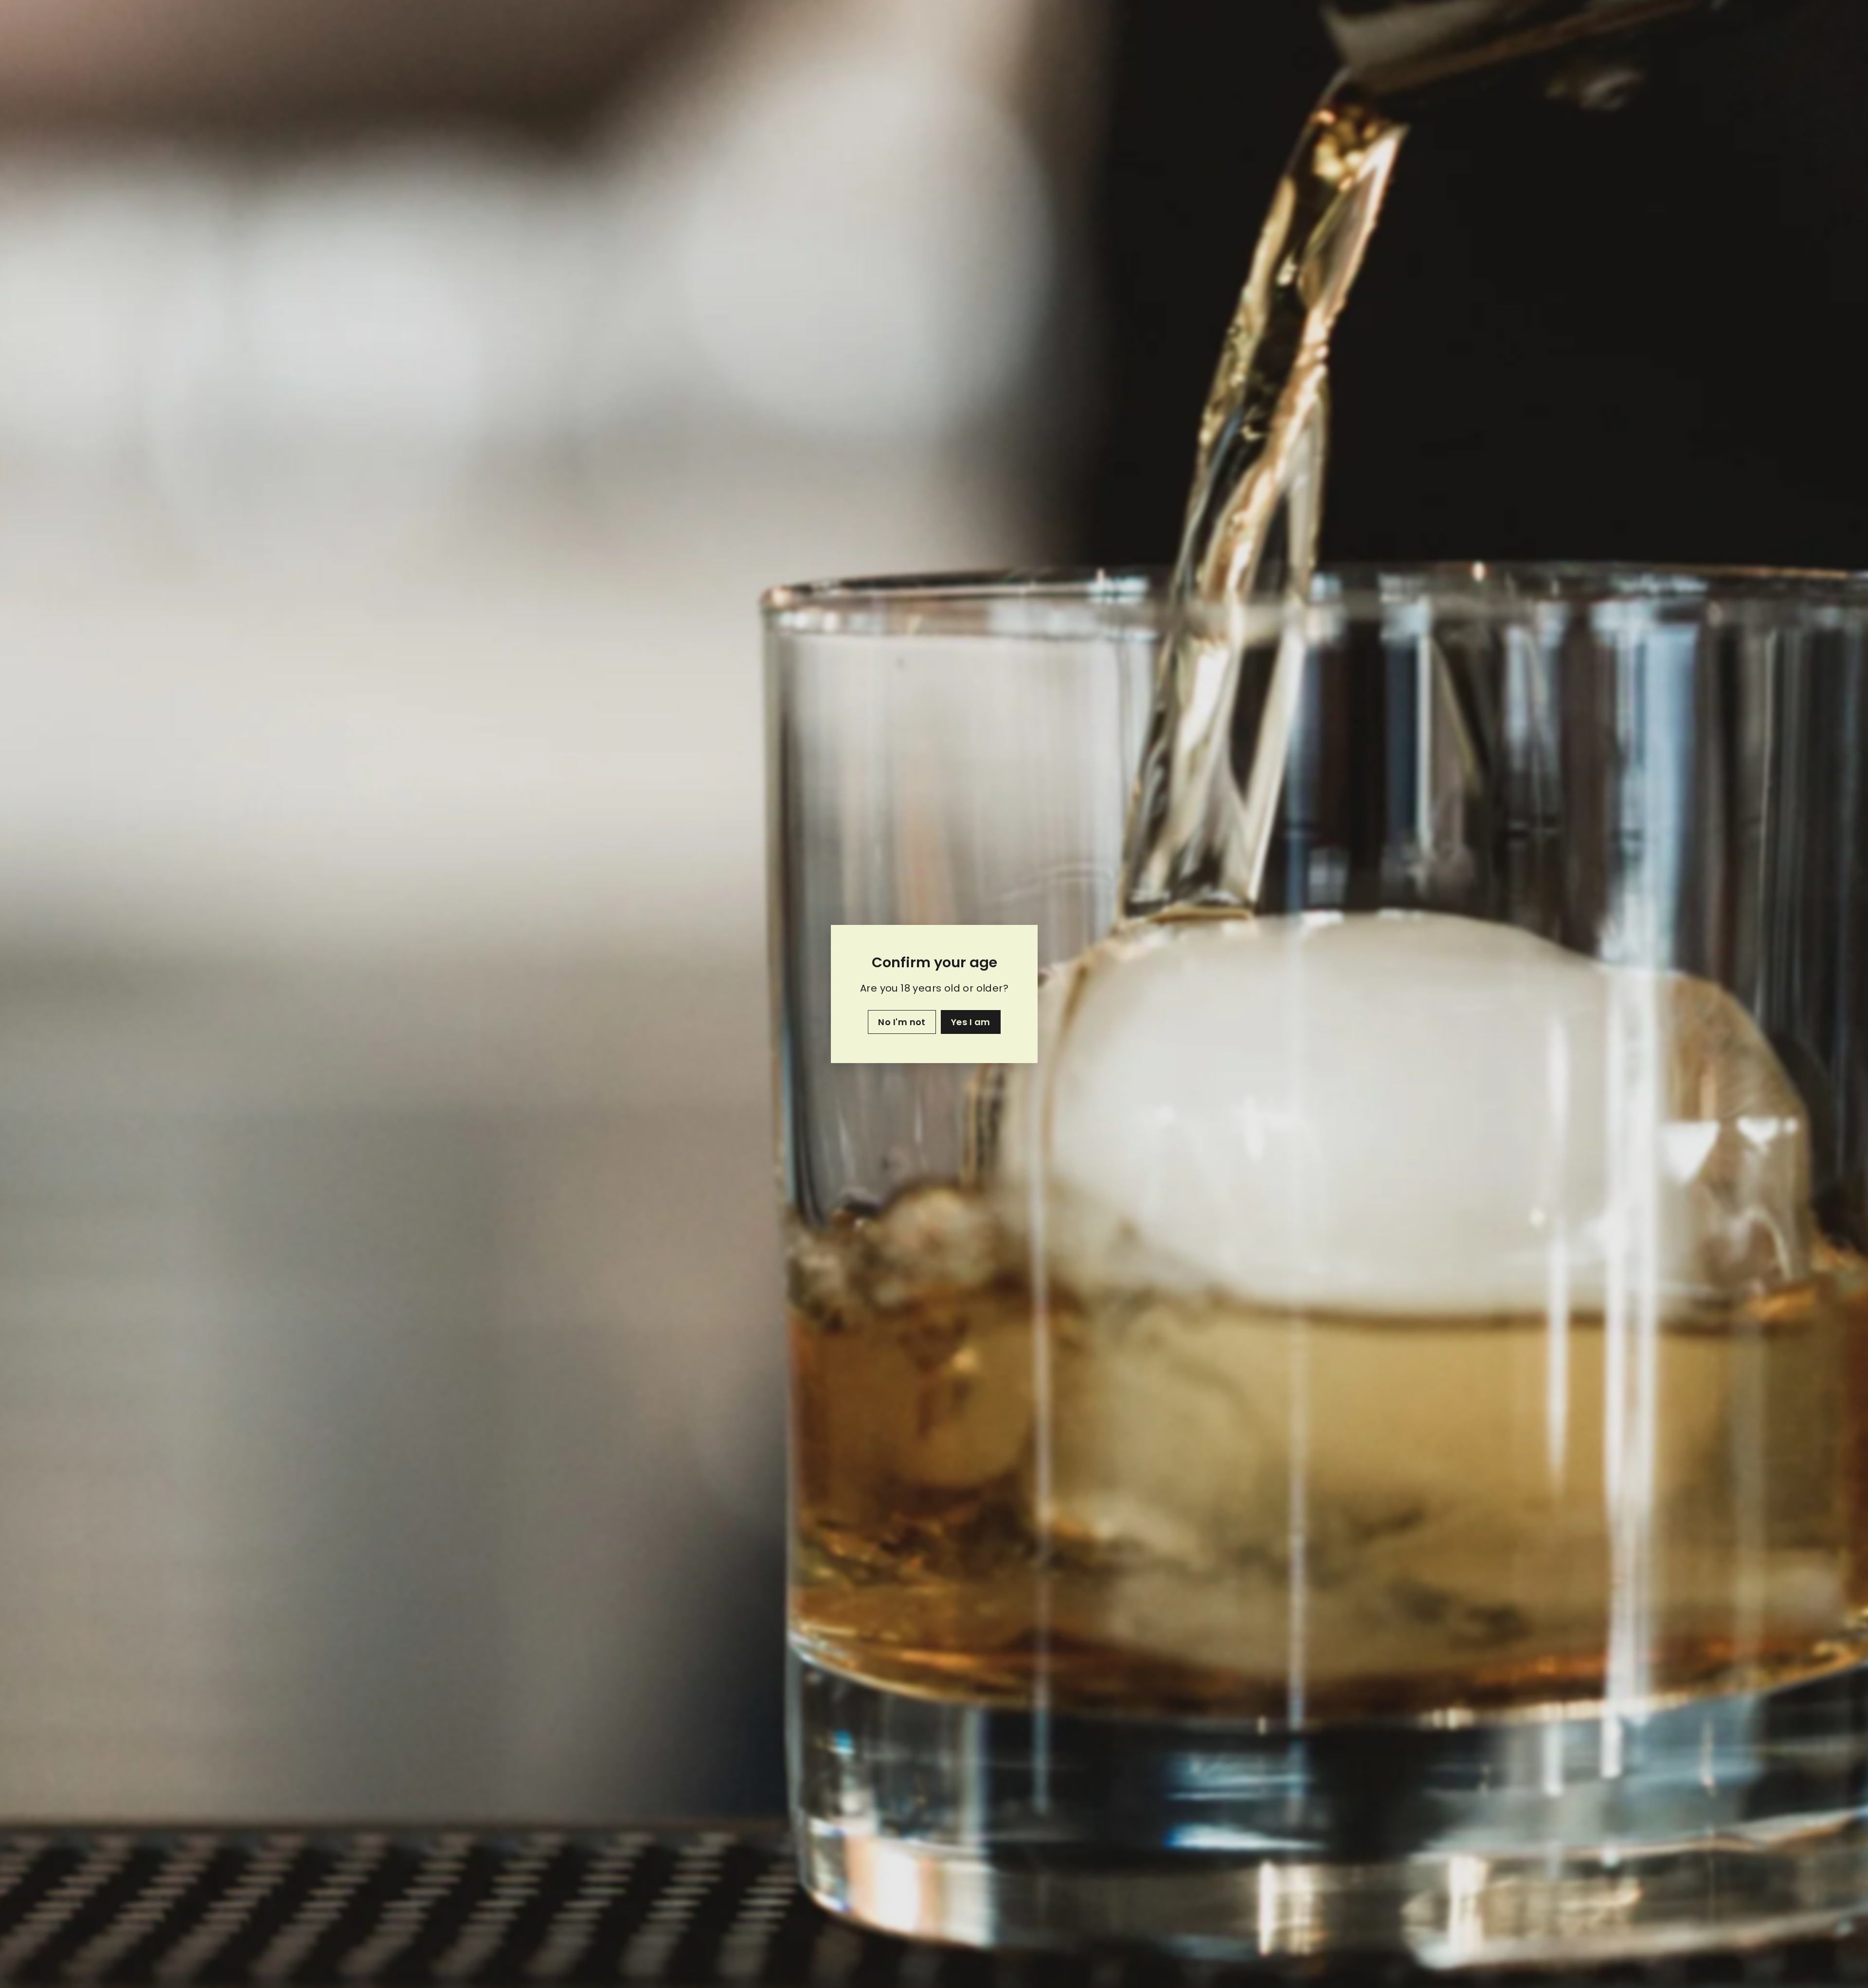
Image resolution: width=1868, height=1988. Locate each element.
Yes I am (970, 1022)
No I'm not (902, 1022)
